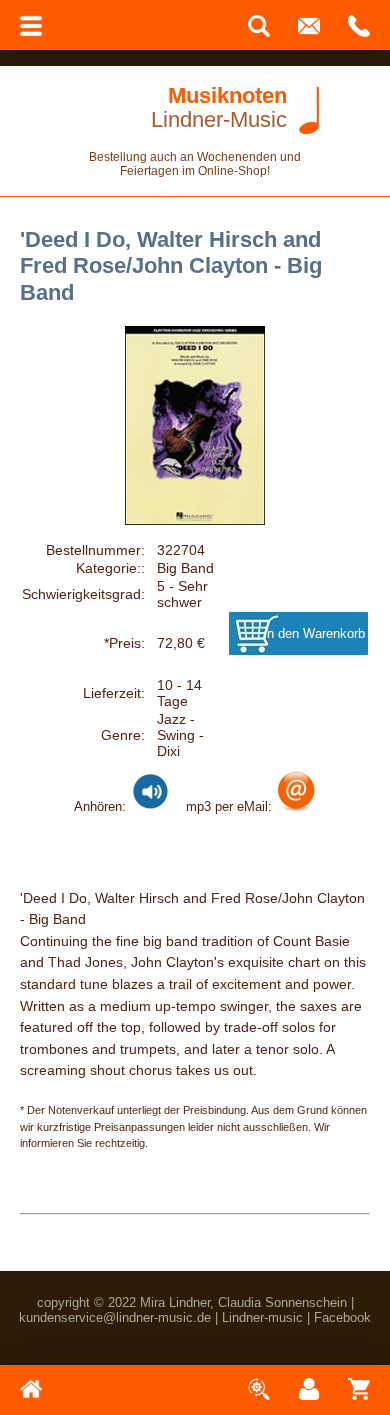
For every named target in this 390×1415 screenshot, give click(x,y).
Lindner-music (262, 1317)
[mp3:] (296, 806)
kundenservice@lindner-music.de (115, 1317)
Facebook (342, 1317)
